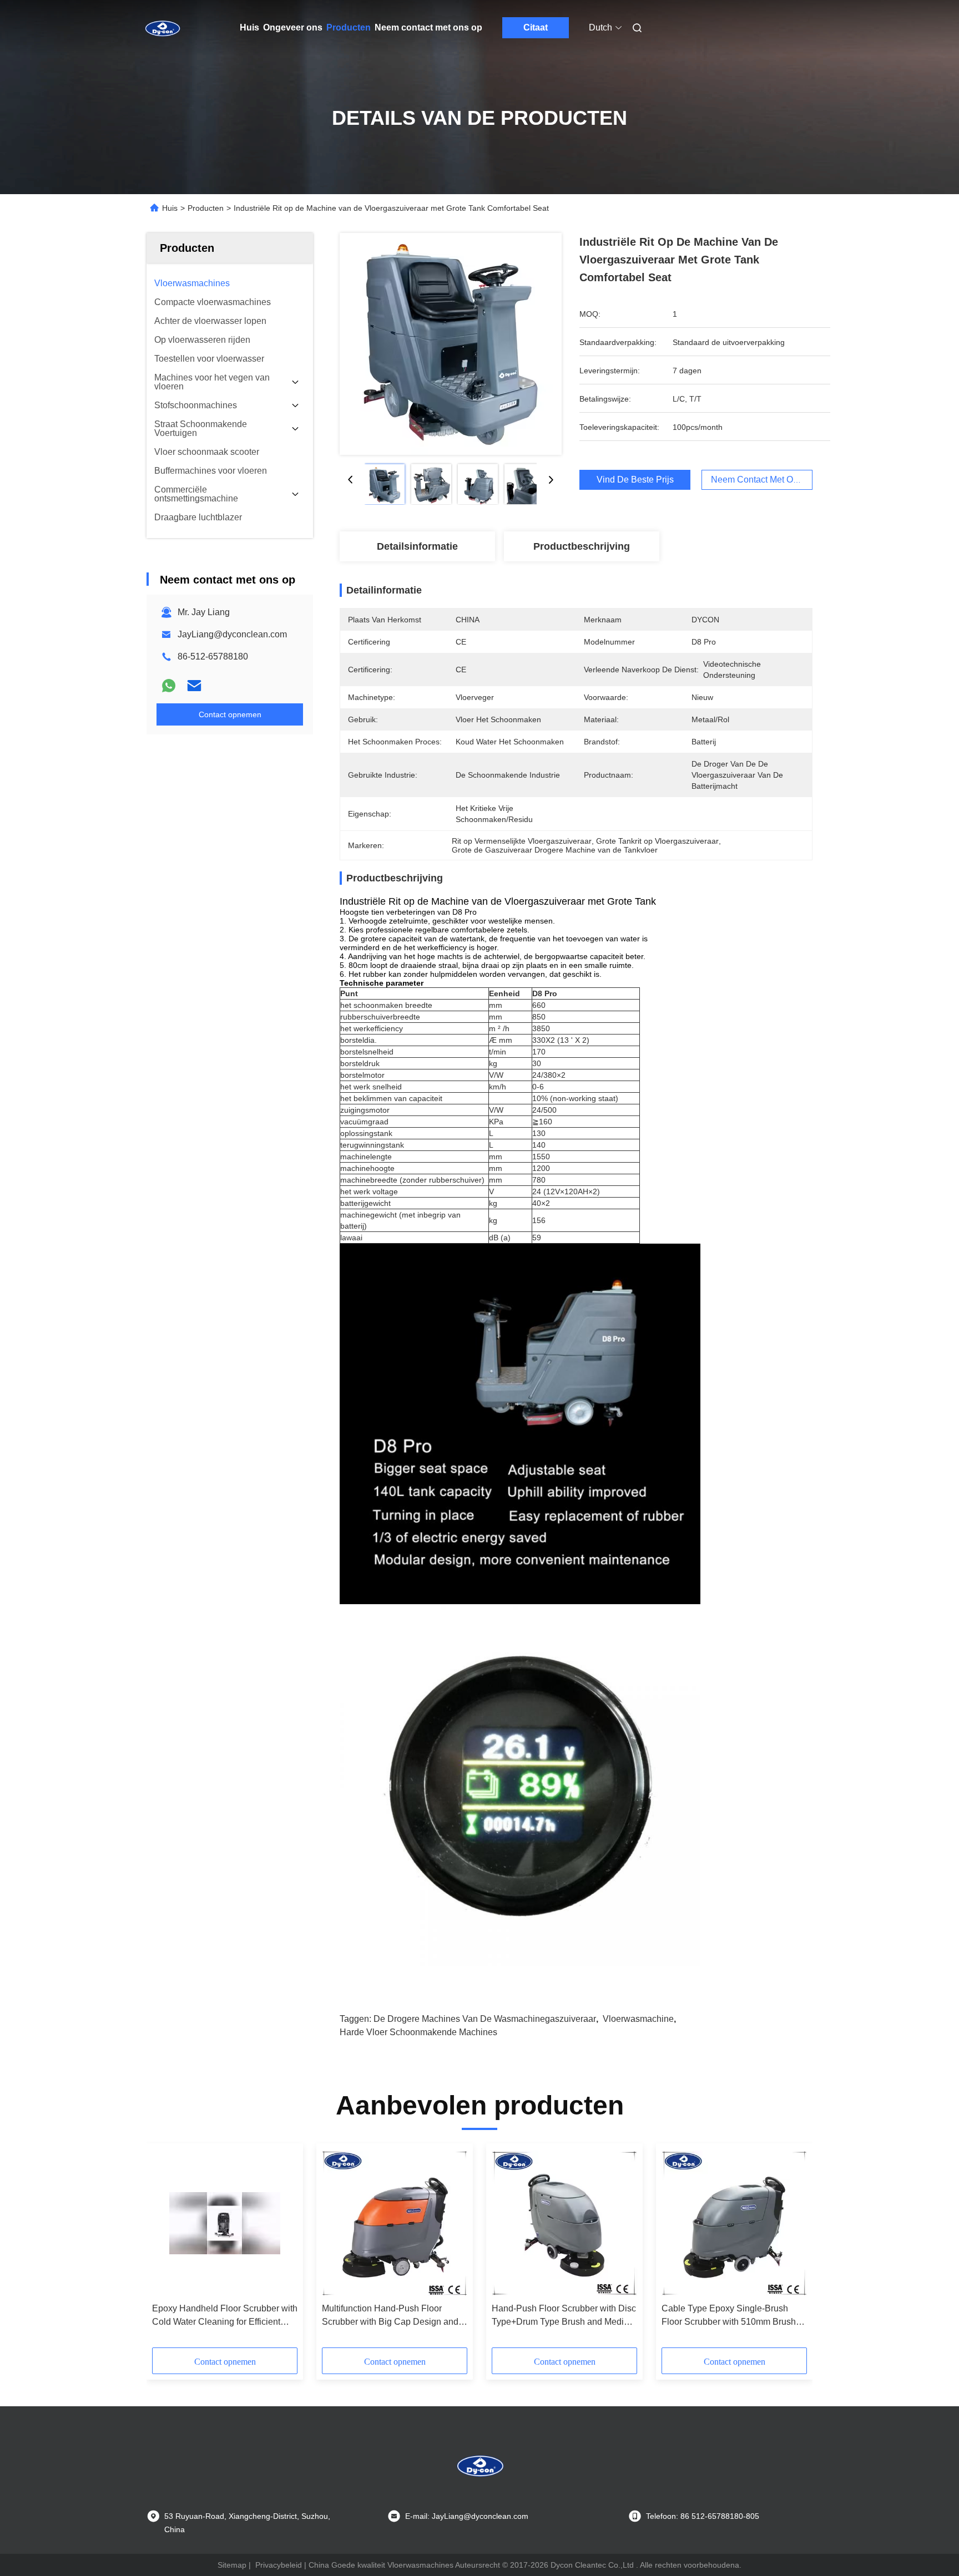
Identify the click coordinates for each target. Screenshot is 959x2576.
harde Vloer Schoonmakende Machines (418, 2032)
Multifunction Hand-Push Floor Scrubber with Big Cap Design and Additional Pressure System (390, 2316)
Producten (349, 27)
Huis (249, 27)
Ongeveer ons (293, 27)
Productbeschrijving (582, 546)
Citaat (536, 27)
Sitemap (232, 2565)
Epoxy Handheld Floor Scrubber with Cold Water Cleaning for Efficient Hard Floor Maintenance (225, 2316)
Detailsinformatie (417, 546)
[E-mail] (194, 686)
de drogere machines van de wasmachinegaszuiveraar (485, 2019)
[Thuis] (162, 28)
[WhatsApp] (169, 686)
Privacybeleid (279, 2565)
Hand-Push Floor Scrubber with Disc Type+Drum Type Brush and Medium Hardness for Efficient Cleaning (564, 2316)
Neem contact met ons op (428, 27)
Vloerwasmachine (638, 2019)
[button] (166, 2249)
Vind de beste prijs (635, 480)
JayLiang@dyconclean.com (232, 634)
